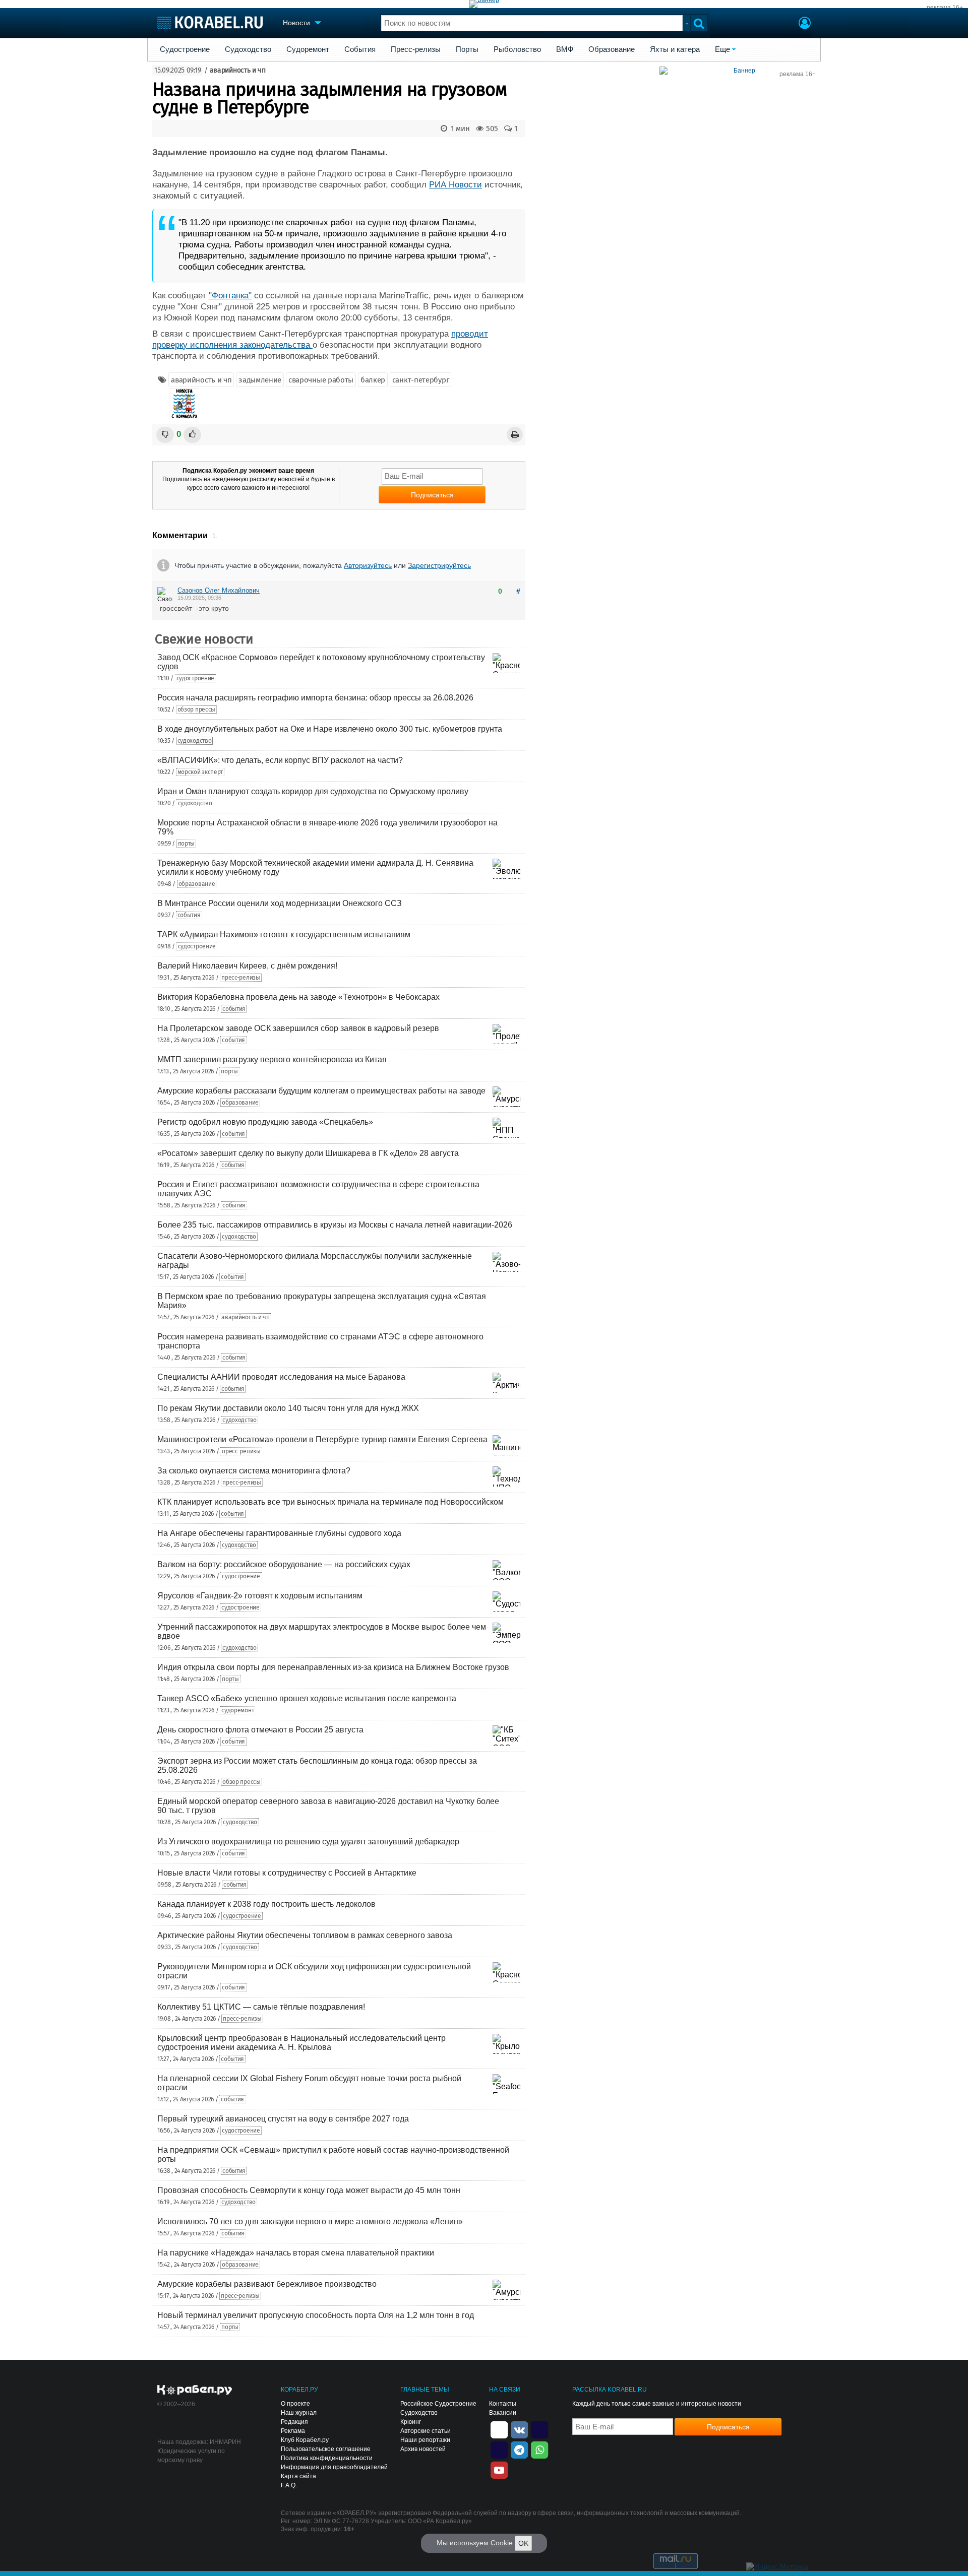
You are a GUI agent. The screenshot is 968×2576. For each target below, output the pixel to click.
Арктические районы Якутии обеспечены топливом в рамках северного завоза (305, 1935)
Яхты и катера (675, 49)
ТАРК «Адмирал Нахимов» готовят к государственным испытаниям (284, 935)
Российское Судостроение (438, 2404)
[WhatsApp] (539, 2449)
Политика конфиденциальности (327, 2458)
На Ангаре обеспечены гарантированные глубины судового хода (279, 1533)
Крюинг (411, 2422)
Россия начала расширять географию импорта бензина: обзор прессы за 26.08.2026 (315, 698)
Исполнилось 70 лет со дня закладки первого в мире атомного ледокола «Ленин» (310, 2221)
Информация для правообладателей (334, 2467)
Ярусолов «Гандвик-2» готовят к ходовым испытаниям (260, 1596)
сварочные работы (321, 380)
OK (523, 2543)
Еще (722, 49)
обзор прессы (196, 710)
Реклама (293, 2431)
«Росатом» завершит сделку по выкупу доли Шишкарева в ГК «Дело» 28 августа (308, 1153)
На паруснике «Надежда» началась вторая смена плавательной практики (296, 2253)
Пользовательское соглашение (326, 2449)
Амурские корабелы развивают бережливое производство (267, 2284)
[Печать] (515, 435)
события (189, 915)
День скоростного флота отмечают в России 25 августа (260, 1730)
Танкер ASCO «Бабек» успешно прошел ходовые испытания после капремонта (307, 1698)
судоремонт (237, 1710)
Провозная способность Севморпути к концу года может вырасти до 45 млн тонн (309, 2190)
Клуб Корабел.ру (305, 2440)
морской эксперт (200, 772)
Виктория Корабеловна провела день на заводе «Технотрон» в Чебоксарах (298, 997)
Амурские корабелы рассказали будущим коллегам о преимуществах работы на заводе (321, 1091)
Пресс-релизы (416, 49)
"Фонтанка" (230, 296)
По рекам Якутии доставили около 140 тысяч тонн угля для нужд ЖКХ (288, 1408)
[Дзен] (499, 2429)
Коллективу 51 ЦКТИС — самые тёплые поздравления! (261, 2007)
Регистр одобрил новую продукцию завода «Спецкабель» (265, 1122)
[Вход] (805, 24)
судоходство (195, 741)
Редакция (294, 2422)
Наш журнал (299, 2413)
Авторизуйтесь (368, 565)
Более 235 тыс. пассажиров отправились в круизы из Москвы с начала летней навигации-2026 (335, 1225)
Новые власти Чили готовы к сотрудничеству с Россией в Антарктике (287, 1873)
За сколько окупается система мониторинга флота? (254, 1471)
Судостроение (185, 49)
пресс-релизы (240, 978)
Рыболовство (517, 49)
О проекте (295, 2404)
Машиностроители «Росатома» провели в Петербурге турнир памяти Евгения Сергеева (322, 1439)
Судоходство (248, 49)
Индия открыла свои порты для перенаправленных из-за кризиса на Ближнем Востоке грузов (333, 1667)
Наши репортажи (425, 2440)
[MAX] (499, 2449)
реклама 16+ (945, 8)
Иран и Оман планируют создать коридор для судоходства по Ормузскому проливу (313, 791)
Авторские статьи (426, 2431)
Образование (612, 49)
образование (197, 884)
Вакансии (503, 2413)
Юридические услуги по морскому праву (191, 2456)
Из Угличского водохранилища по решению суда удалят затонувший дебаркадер (308, 1842)
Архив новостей (423, 2449)
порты (187, 844)
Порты (467, 49)
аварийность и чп (238, 70)
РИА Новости (456, 185)
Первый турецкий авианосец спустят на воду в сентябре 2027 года (283, 2119)
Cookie (502, 2543)
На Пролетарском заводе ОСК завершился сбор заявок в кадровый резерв (298, 1028)
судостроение (195, 678)
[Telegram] (519, 2449)
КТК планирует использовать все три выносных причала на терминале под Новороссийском (330, 1502)
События (360, 49)
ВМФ (565, 49)
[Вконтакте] (519, 2429)
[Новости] (184, 404)
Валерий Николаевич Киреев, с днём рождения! (247, 966)
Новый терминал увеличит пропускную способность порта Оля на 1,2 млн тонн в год (316, 2315)
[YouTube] (499, 2469)
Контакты (503, 2404)
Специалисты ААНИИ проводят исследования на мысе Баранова (281, 1377)
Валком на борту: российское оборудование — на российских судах (284, 1564)
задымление (260, 380)
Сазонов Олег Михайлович (219, 590)
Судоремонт (308, 49)
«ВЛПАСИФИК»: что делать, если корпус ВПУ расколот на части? (280, 760)
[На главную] (210, 22)
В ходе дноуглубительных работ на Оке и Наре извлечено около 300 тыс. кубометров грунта (330, 729)
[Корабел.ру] (195, 2391)
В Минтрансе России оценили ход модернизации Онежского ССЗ (280, 903)
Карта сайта (298, 2476)
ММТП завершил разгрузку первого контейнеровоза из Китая (272, 1059)
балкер (373, 380)
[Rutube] (539, 2429)
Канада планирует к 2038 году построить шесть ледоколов (266, 1904)
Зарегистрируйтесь (439, 565)
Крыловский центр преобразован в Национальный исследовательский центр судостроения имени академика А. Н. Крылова (301, 2043)
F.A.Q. (289, 2485)
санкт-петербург (421, 380)
